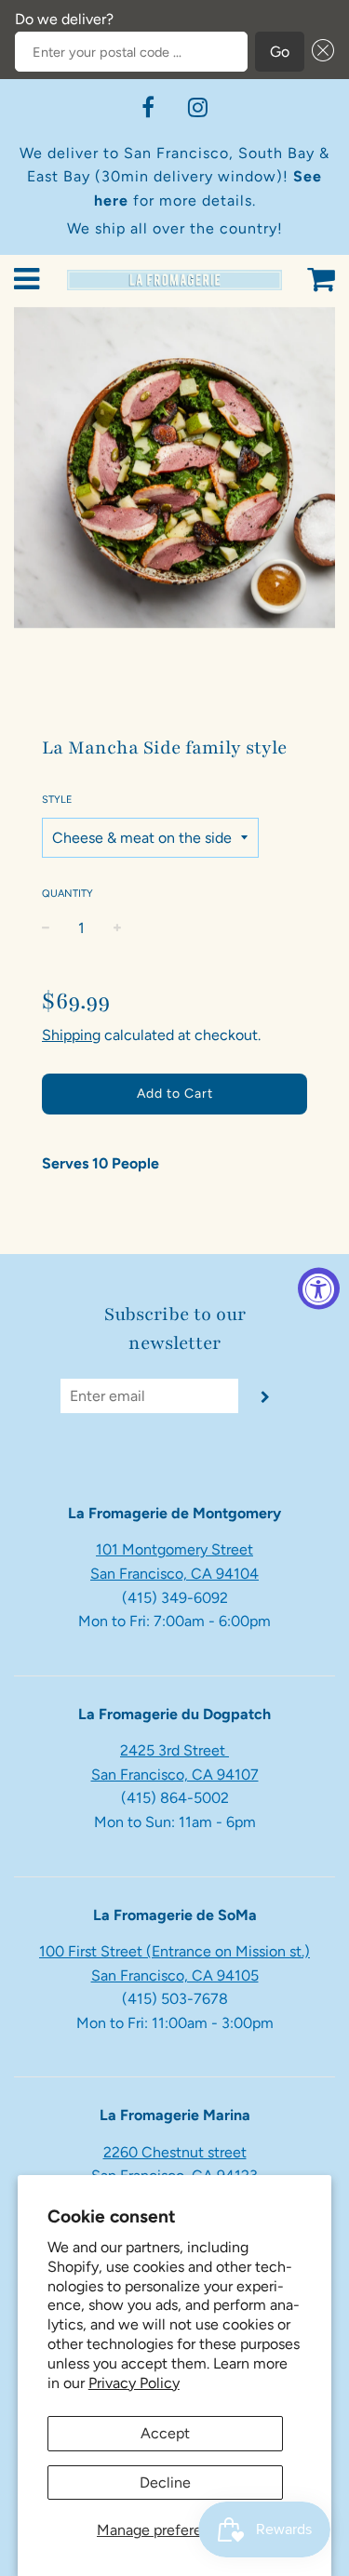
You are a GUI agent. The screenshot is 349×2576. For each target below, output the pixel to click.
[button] (319, 52)
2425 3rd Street (174, 1750)
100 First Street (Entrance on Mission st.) (174, 1951)
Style (57, 800)
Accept (165, 2433)
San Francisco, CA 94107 (175, 1775)
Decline (165, 2483)
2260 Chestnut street (175, 2152)
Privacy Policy (134, 2383)
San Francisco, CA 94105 (175, 1975)
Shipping (71, 1035)
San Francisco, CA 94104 (174, 1574)
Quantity (67, 894)
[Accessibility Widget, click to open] (319, 1288)
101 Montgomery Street (174, 1549)
